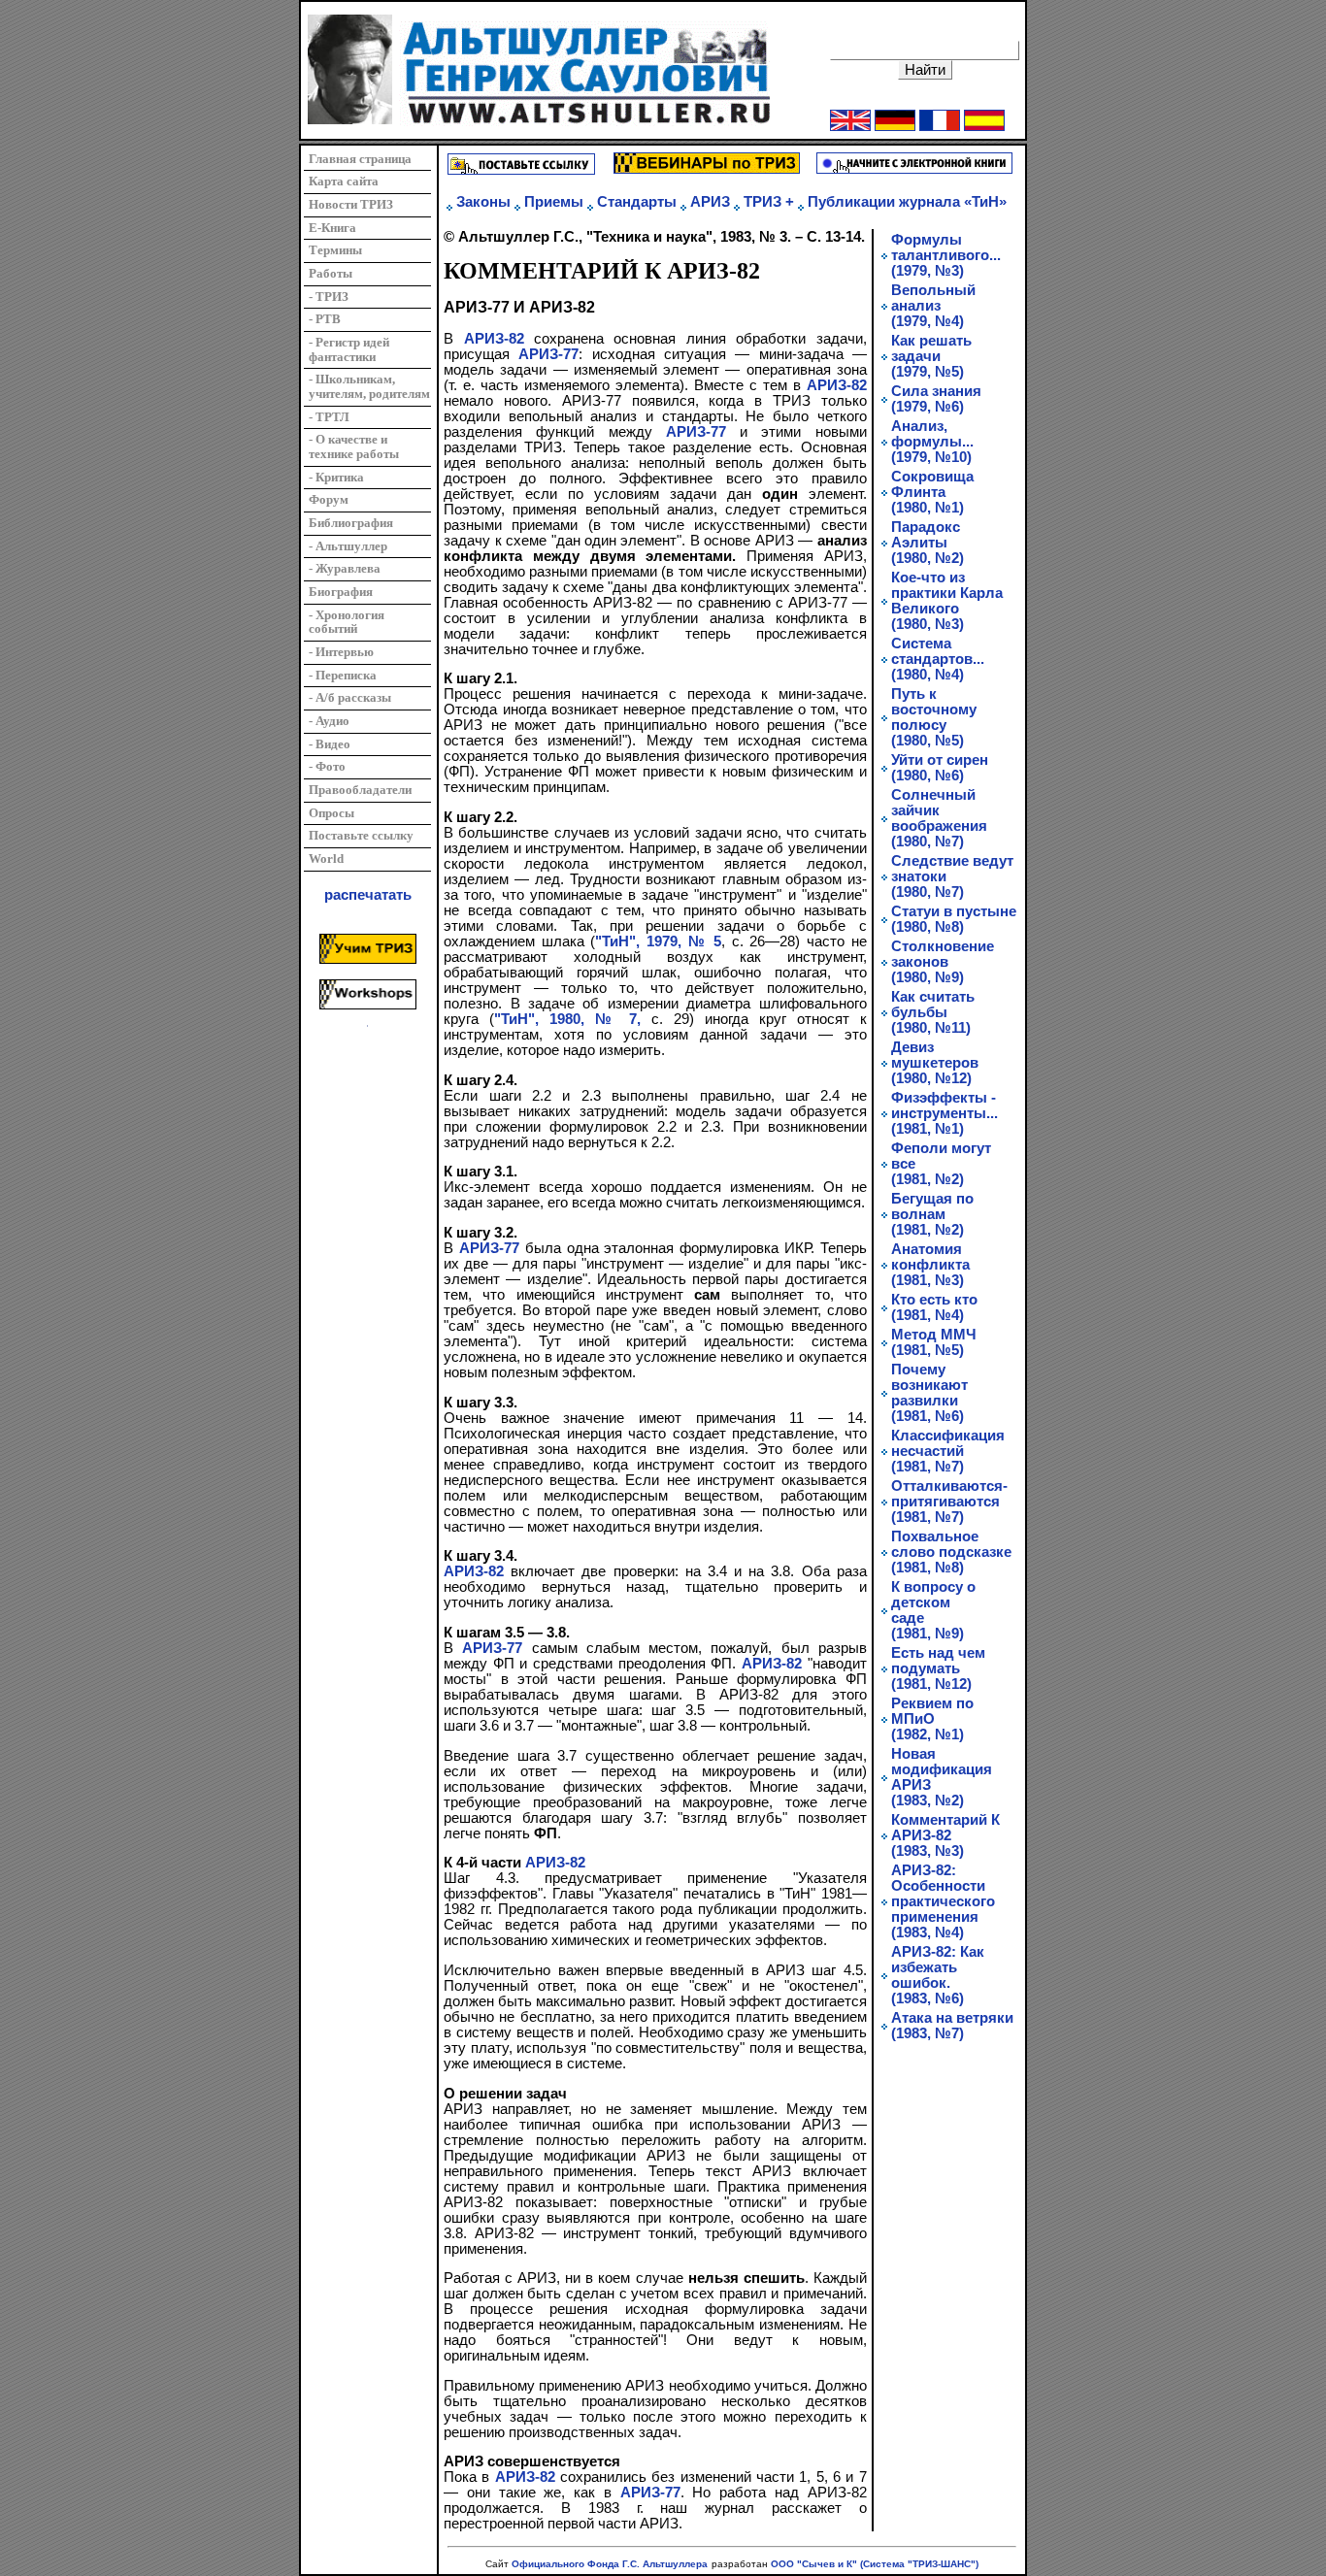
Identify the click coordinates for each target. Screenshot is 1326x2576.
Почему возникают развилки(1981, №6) (929, 1393)
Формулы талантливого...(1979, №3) (946, 255)
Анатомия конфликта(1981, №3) (930, 1265)
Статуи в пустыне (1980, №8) (954, 919)
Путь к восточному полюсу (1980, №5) (934, 717)
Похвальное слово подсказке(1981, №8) (951, 1552)
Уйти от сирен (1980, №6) (940, 768)
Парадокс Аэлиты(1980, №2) (928, 543)
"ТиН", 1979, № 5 (658, 941)
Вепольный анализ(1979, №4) (933, 306)
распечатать (368, 895)
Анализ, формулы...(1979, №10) (932, 442)
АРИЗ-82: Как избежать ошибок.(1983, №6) (938, 1975)
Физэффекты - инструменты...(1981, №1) (945, 1113)
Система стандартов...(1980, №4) (938, 659)
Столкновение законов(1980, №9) (943, 962)
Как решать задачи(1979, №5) (931, 356)
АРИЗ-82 (494, 339)
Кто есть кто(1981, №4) (934, 1307)
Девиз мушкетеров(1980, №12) (935, 1063)
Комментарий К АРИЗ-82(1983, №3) (945, 1835)
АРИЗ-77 (548, 354)
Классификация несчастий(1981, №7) (948, 1451)
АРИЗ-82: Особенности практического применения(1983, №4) (943, 1901)
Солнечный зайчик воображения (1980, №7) (939, 818)
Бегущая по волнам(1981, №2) (932, 1214)
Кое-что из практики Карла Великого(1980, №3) (947, 601)
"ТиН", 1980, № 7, (567, 1019)
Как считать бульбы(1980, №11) (933, 1012)
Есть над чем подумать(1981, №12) (938, 1668)
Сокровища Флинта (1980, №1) (932, 492)
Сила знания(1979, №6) (936, 399)
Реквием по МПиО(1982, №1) (932, 1719)
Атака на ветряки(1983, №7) (952, 2026)
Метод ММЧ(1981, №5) (934, 1342)
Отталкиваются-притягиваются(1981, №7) (949, 1502)
